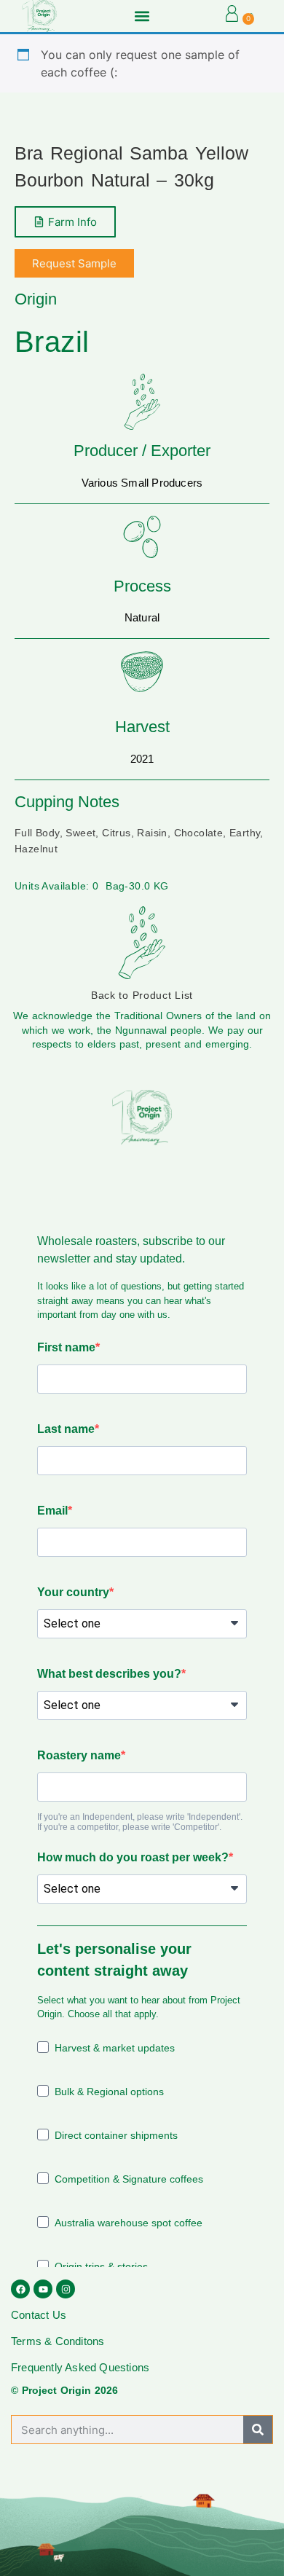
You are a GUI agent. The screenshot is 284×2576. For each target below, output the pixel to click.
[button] (142, 16)
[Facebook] (20, 2289)
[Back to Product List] (142, 943)
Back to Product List (142, 995)
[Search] (258, 2430)
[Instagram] (66, 2289)
